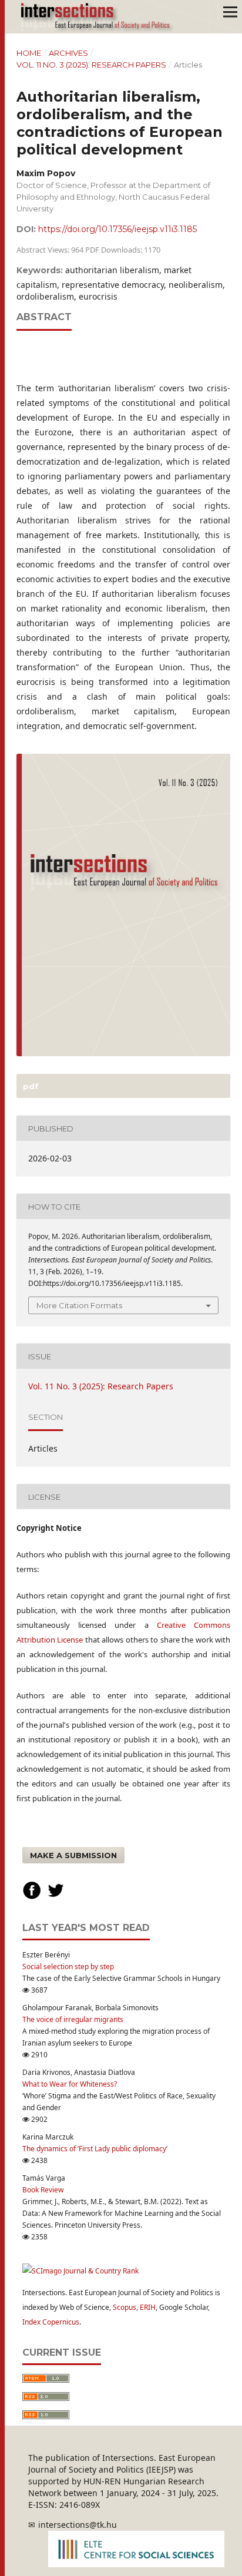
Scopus (125, 2307)
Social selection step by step (68, 1967)
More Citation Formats (79, 1305)
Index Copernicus (51, 2322)
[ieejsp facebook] (32, 1897)
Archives (68, 53)
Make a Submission (73, 1855)
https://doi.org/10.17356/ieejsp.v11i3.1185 (117, 229)
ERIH (148, 2307)
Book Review (43, 2190)
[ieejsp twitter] (56, 1897)
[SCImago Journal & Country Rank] (80, 2271)
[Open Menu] (230, 12)
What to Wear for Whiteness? (70, 2084)
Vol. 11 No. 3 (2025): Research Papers (91, 65)
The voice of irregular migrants (73, 2019)
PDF (30, 1086)
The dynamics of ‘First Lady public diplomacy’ (95, 2149)
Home (29, 53)
